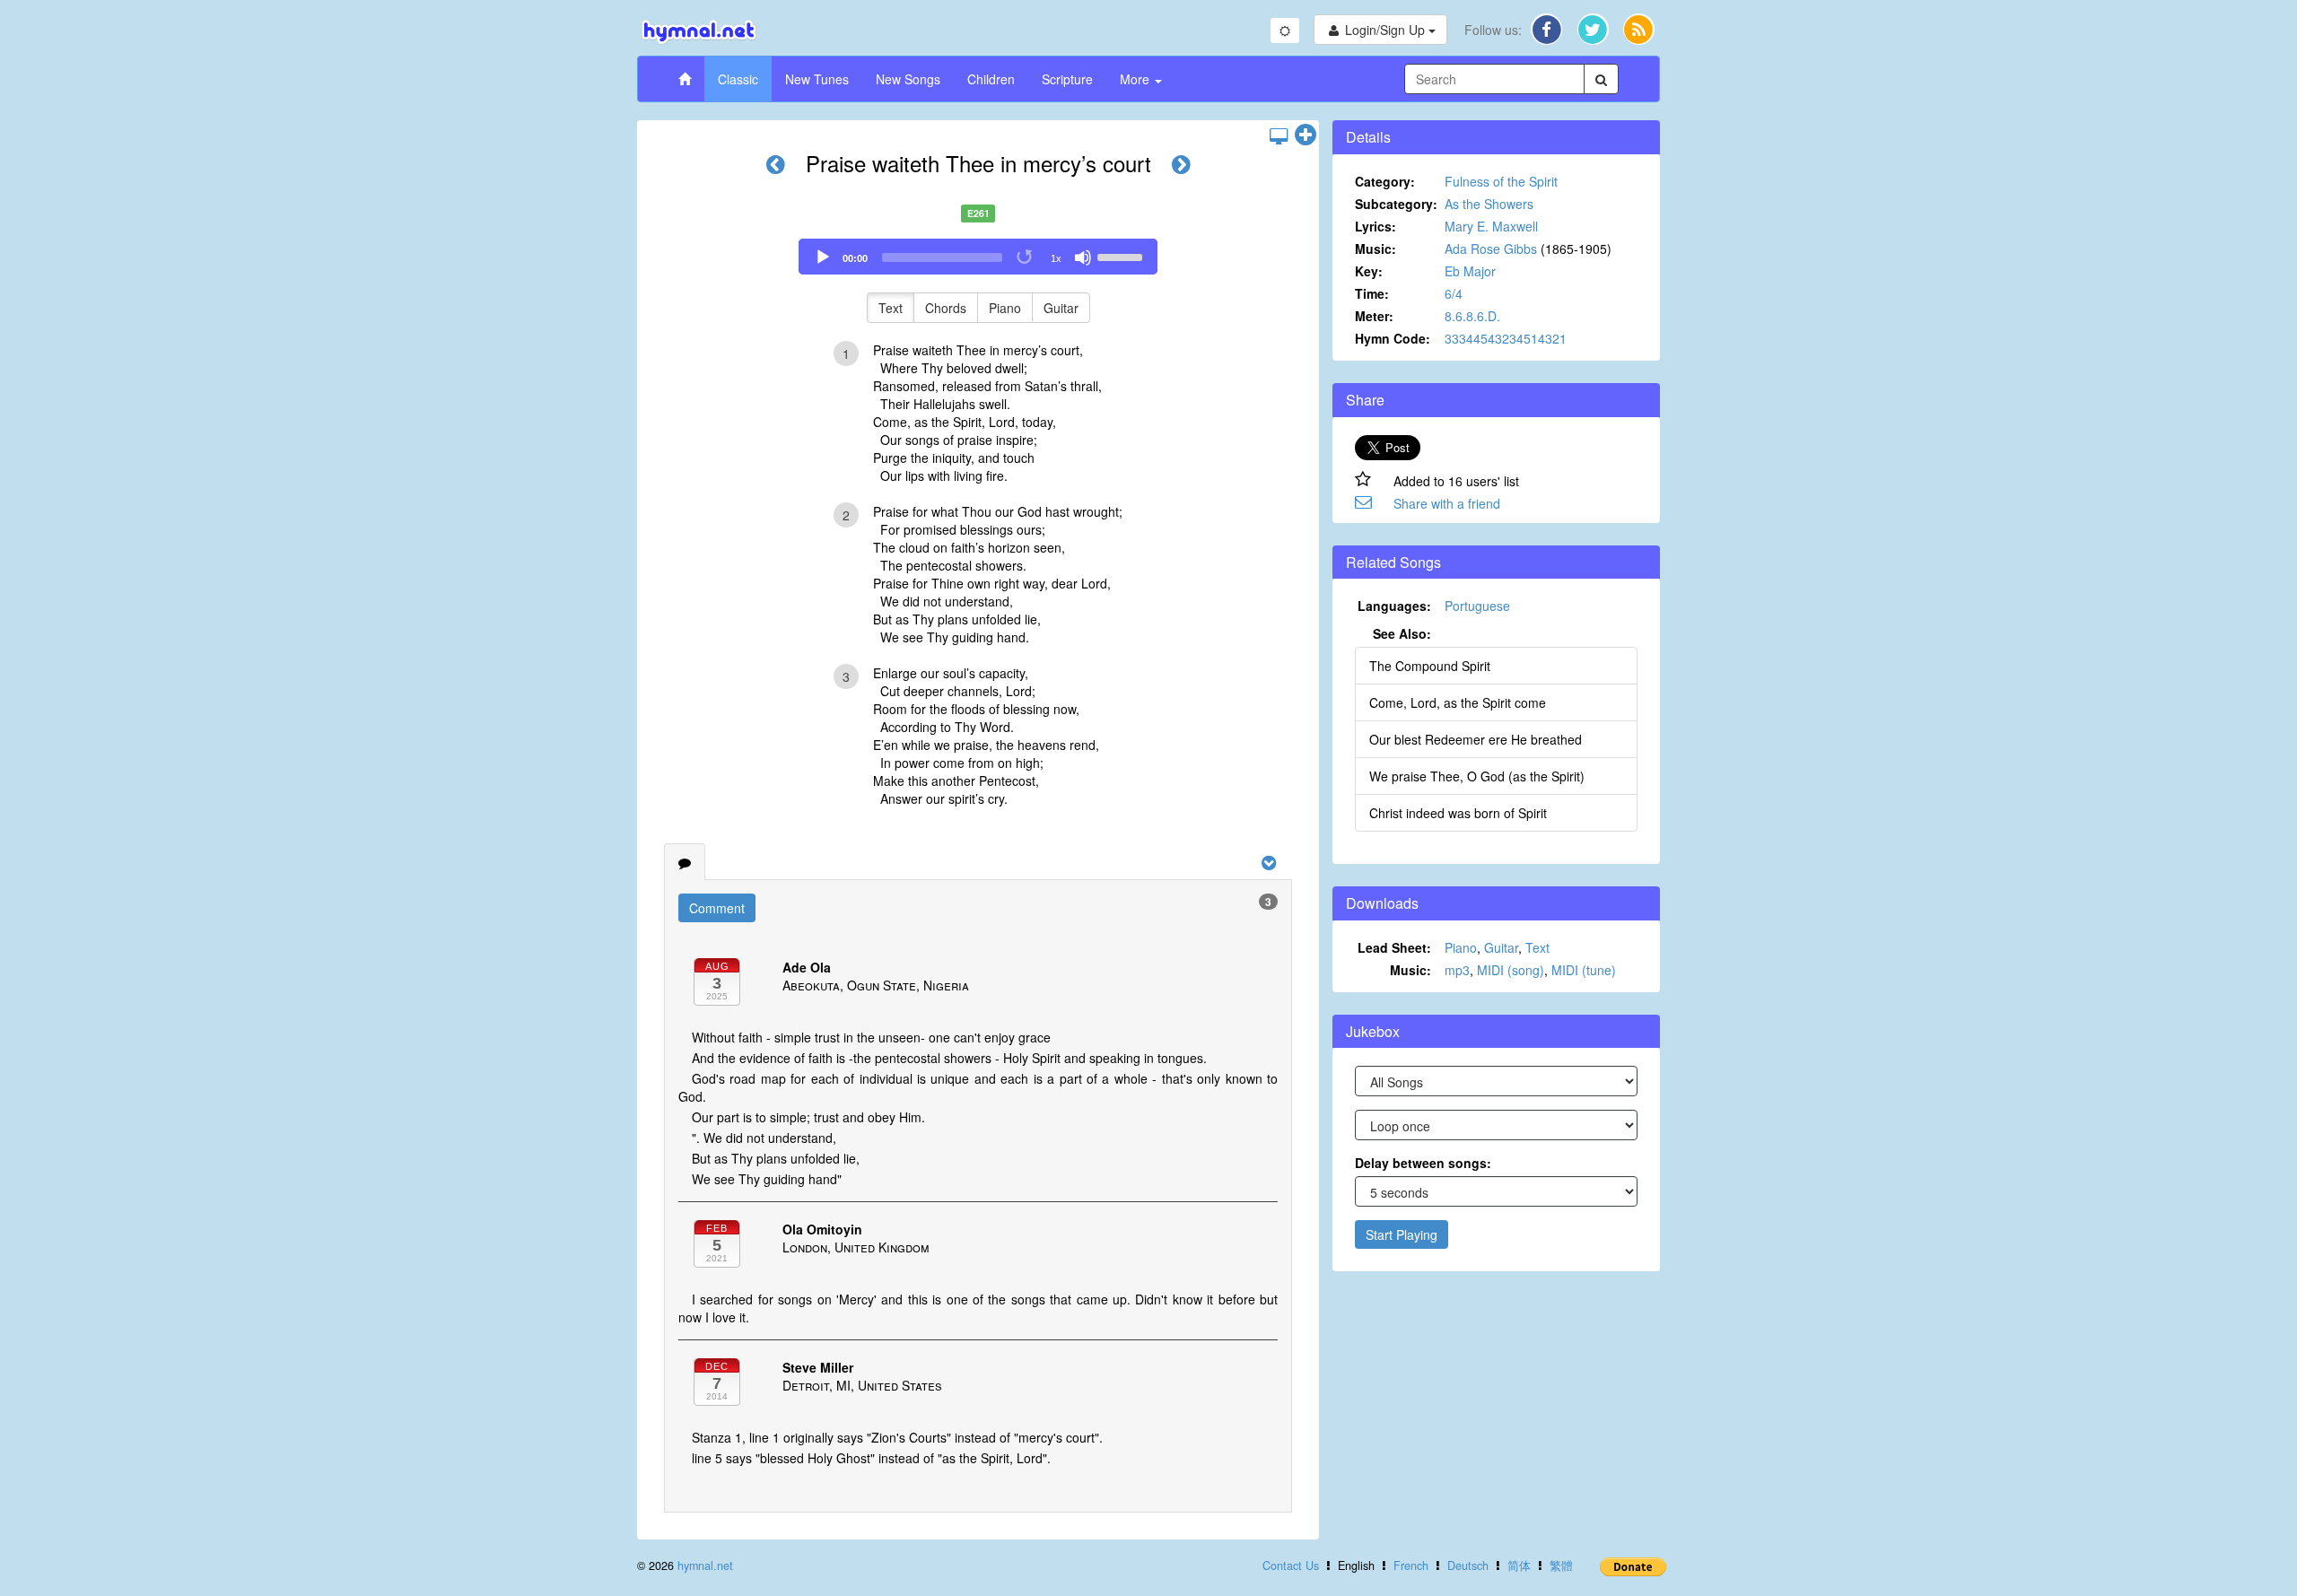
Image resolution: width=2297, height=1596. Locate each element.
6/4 (1454, 293)
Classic (738, 79)
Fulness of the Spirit (1501, 181)
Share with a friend (1447, 503)
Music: (1376, 249)
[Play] (823, 257)
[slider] (1122, 256)
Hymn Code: (1393, 338)
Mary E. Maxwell (1491, 226)
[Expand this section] (1306, 135)
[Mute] (1083, 257)
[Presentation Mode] (1279, 135)
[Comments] (685, 862)
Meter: (1374, 316)
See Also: (1402, 633)
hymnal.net (705, 1565)
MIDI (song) (1511, 970)
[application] (978, 257)
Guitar (1061, 308)
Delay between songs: (1423, 1163)
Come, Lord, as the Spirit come (1458, 702)
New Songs (908, 79)
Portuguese (1477, 606)
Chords (946, 308)
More (1136, 79)
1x (1056, 258)
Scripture (1067, 79)
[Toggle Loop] (1026, 257)
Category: (1385, 181)
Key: (1369, 271)
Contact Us (1291, 1565)
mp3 (1457, 970)
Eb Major (1470, 271)
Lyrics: (1376, 226)
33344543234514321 (1506, 338)
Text (891, 308)
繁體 (1561, 1565)
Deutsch (1468, 1565)
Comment (717, 908)
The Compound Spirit (1430, 666)
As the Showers (1489, 204)
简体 (1519, 1565)
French (1411, 1565)
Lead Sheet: (1394, 947)
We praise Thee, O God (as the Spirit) (1477, 776)
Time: (1372, 293)
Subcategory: (1396, 204)
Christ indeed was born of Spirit (1458, 813)
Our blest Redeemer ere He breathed (1476, 739)
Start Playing (1402, 1234)
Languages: (1394, 606)
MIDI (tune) (1584, 970)
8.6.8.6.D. (1472, 316)
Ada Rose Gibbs (1491, 249)
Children (991, 79)
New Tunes (817, 79)
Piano (1005, 308)
